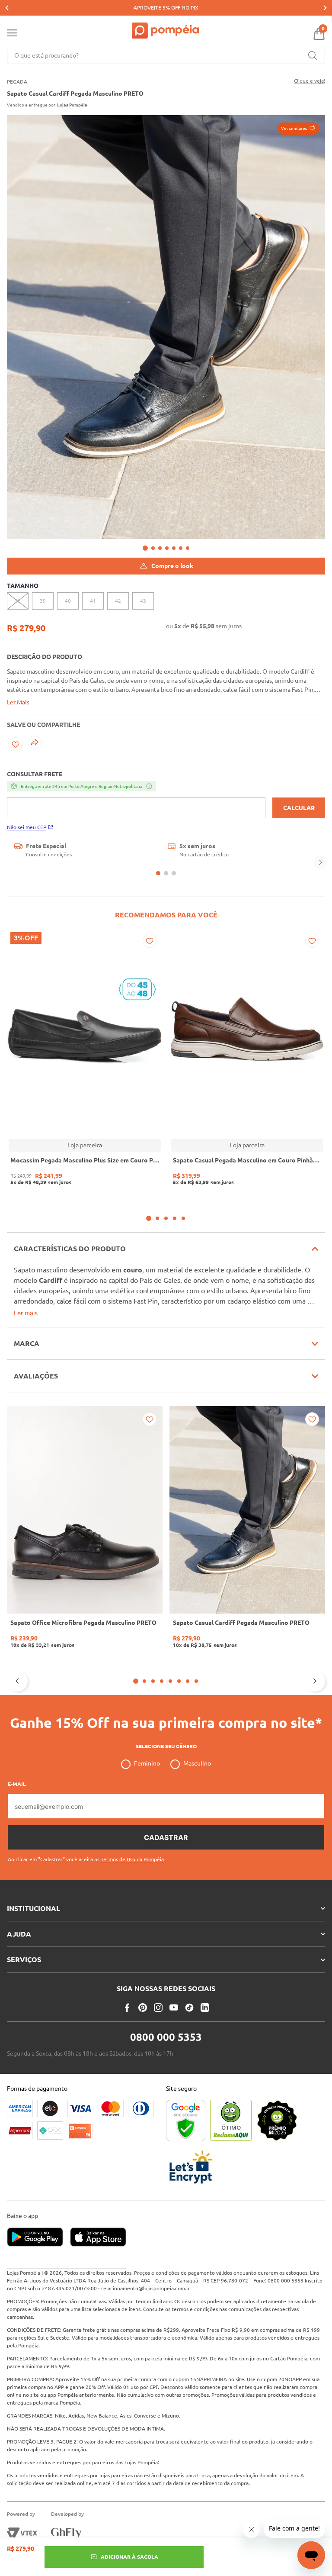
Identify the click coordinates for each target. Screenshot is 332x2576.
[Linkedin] (205, 2008)
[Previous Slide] (7, 8)
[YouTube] (174, 2008)
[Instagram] (158, 2008)
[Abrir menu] (12, 35)
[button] (298, 129)
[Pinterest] (143, 2008)
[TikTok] (189, 2008)
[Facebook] (127, 2008)
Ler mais (26, 1313)
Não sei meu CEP (27, 827)
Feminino (147, 1763)
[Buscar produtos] (313, 55)
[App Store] (98, 2238)
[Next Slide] (325, 8)
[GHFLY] (66, 2533)
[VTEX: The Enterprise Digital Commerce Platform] (22, 2533)
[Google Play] (38, 2238)
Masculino (197, 1763)
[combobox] (166, 55)
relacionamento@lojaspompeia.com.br (146, 2288)
